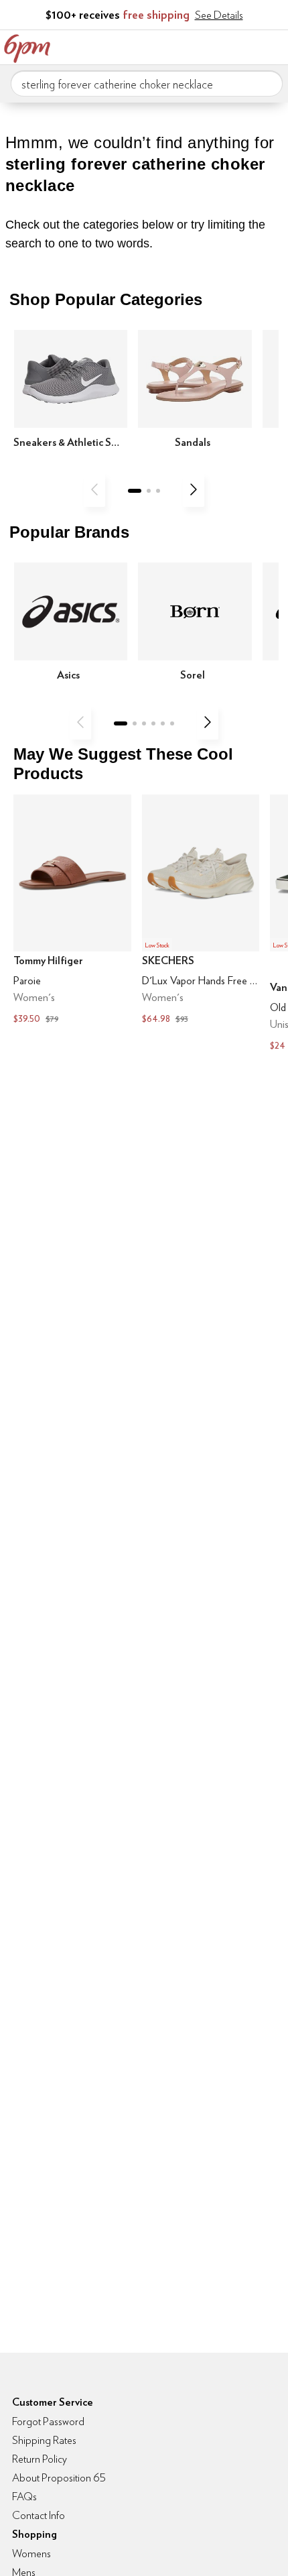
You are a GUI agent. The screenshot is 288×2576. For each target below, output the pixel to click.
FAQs (24, 2497)
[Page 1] (135, 491)
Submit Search (267, 83)
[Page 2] (149, 491)
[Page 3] (158, 491)
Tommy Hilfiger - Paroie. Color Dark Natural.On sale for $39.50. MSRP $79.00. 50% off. (72, 911)
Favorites (218, 46)
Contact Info (39, 2515)
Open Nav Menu (274, 46)
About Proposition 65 (59, 2478)
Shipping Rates (44, 2440)
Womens (31, 2554)
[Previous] (94, 489)
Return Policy (40, 2459)
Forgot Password (48, 2421)
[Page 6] (172, 723)
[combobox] (147, 84)
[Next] (194, 489)
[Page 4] (153, 723)
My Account (190, 46)
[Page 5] (163, 723)
